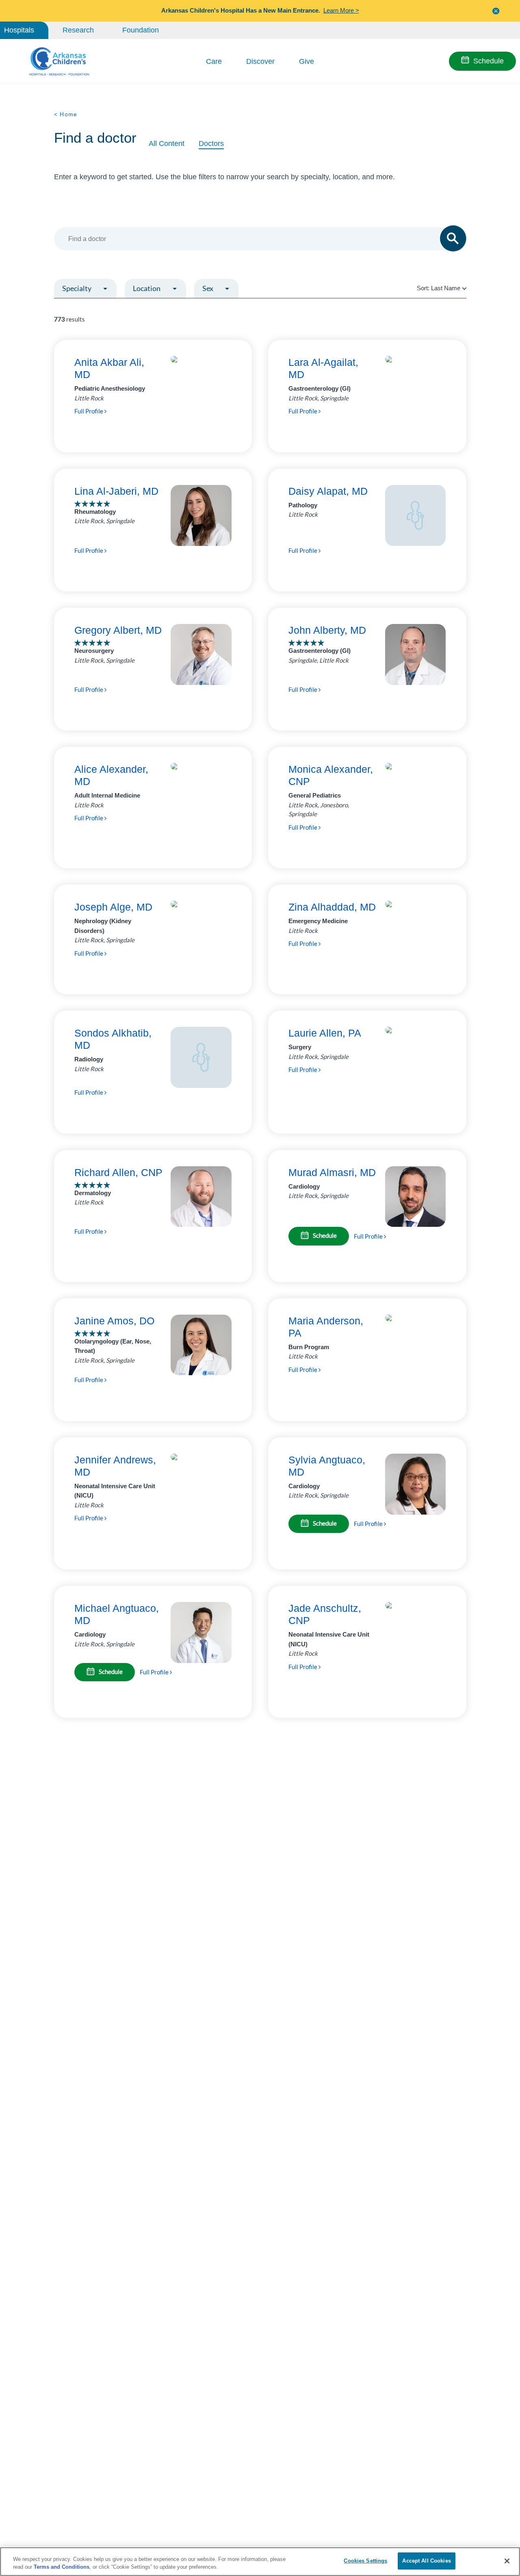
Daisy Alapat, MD (328, 491)
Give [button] (307, 61)
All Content (167, 143)
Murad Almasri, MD (332, 1172)
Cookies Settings (365, 2561)
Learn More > (341, 10)
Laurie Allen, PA (325, 1033)
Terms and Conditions (62, 2567)
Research (78, 30)
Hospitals (19, 30)
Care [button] (214, 61)
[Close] (507, 2561)
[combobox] (256, 239)
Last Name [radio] (446, 288)
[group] (103, 308)
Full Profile (89, 411)
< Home (66, 114)
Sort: (439, 288)
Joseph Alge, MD (113, 907)
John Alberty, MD (327, 630)
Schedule (489, 61)
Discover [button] (260, 61)
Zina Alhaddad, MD (332, 907)
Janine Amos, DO (114, 1321)
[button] (496, 11)
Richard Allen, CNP (118, 1172)
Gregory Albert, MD (118, 630)
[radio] (464, 288)
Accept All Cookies (426, 2561)
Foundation (141, 30)
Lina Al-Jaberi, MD (116, 491)
